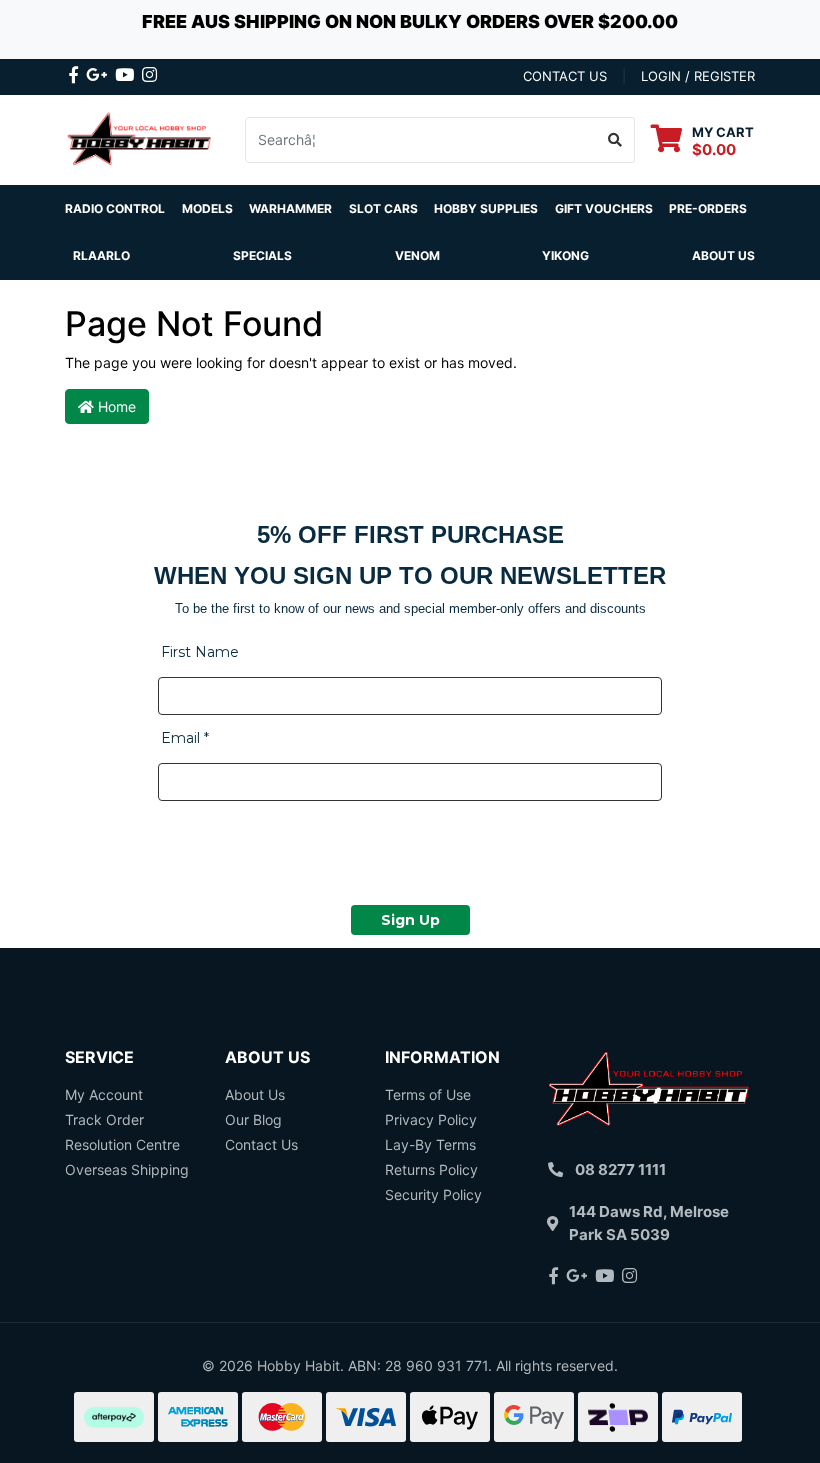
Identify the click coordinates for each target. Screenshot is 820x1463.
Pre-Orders (708, 208)
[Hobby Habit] (140, 138)
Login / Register (698, 76)
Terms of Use (428, 1094)
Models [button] (207, 208)
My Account (104, 1094)
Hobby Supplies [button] (486, 208)
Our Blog (253, 1119)
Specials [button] (262, 255)
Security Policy (433, 1194)
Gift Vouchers (604, 208)
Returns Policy (431, 1169)
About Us (723, 255)
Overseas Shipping (127, 1169)
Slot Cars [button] (383, 208)
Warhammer (290, 208)
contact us (565, 76)
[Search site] (615, 140)
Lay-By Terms (430, 1144)
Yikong (565, 255)
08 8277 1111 (620, 1169)
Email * (185, 738)
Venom (417, 255)
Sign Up (410, 920)
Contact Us (261, 1144)
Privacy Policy (431, 1119)
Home (115, 406)
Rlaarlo (101, 255)
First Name (200, 652)
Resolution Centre (122, 1144)
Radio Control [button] (115, 208)
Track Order (104, 1119)
